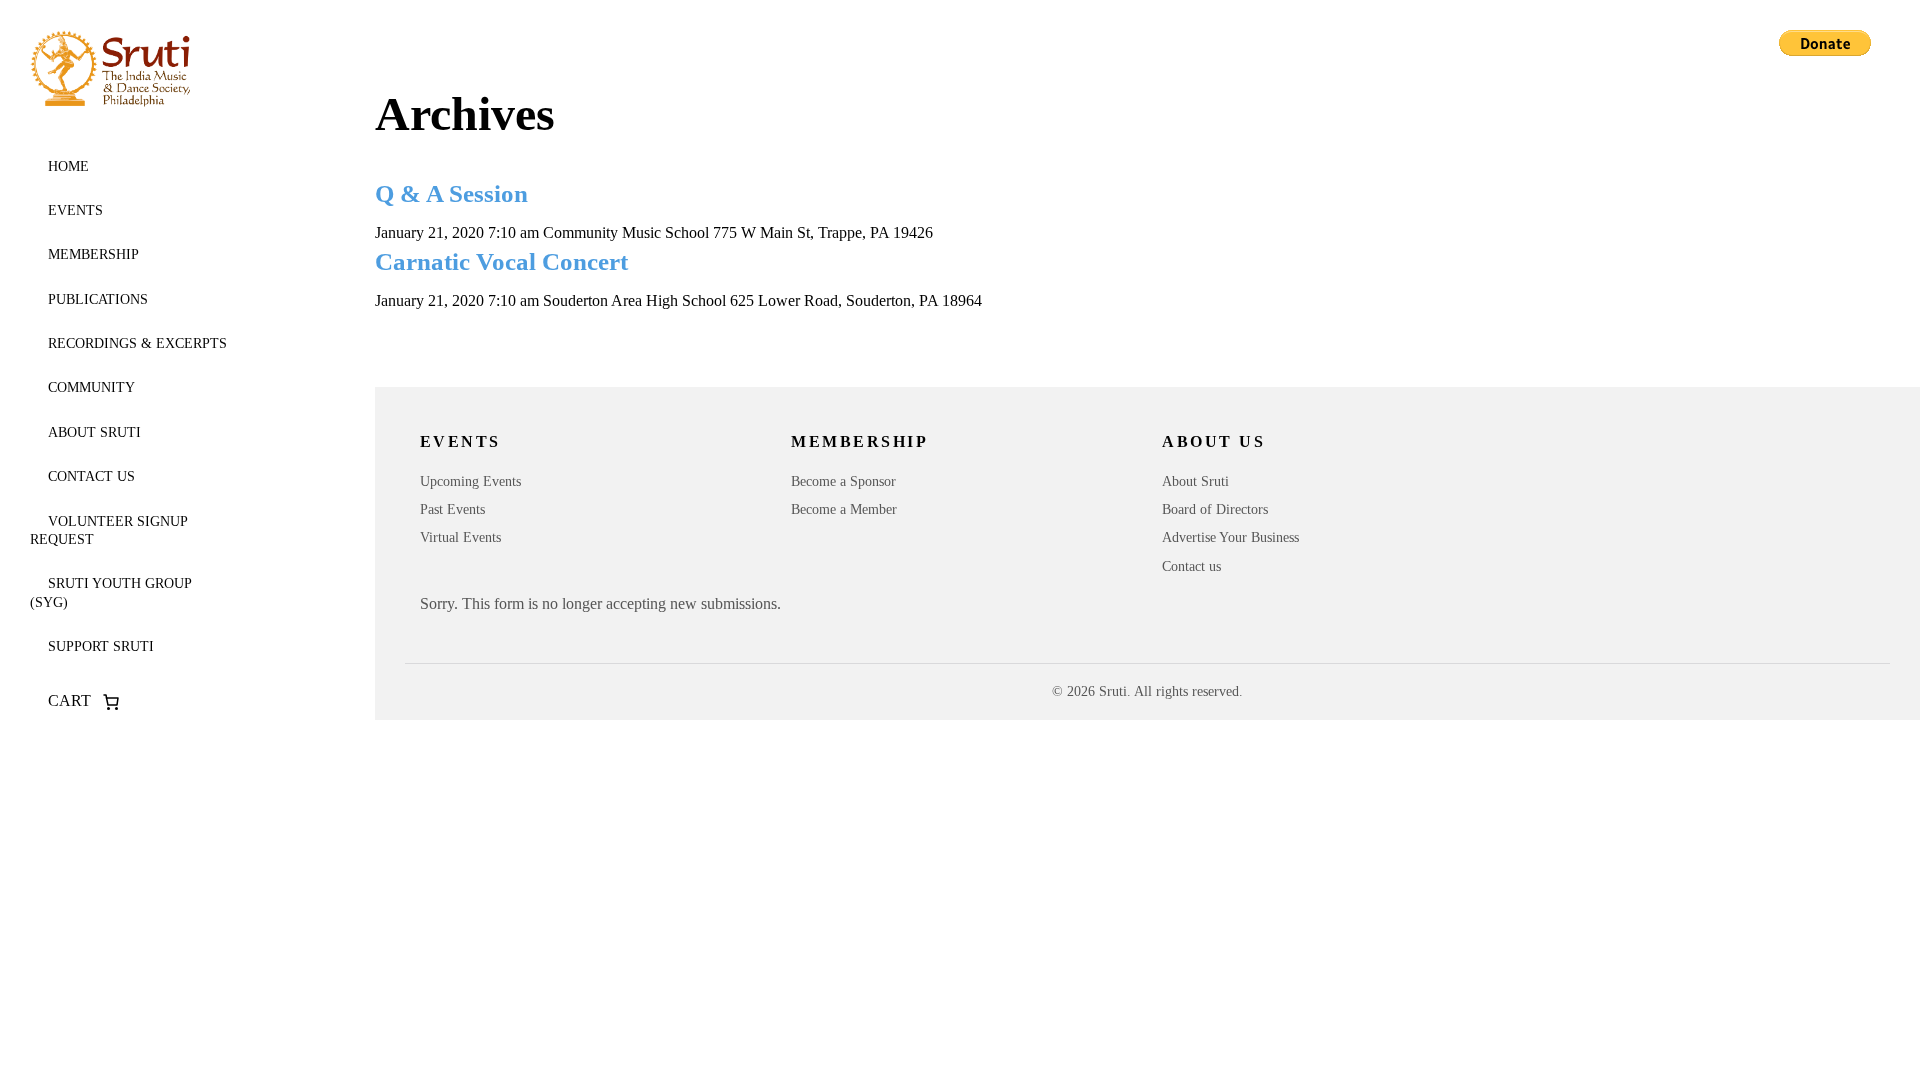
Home (68, 166)
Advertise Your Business (1230, 537)
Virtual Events (460, 537)
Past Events (452, 509)
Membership (93, 254)
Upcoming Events (470, 481)
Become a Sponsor (843, 481)
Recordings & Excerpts (137, 343)
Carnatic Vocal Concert (501, 261)
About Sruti (94, 432)
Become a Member (844, 509)
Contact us (91, 476)
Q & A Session (451, 193)
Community (91, 387)
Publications (98, 299)
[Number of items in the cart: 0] (111, 702)
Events (75, 210)
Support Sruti (101, 646)
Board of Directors (1215, 509)
